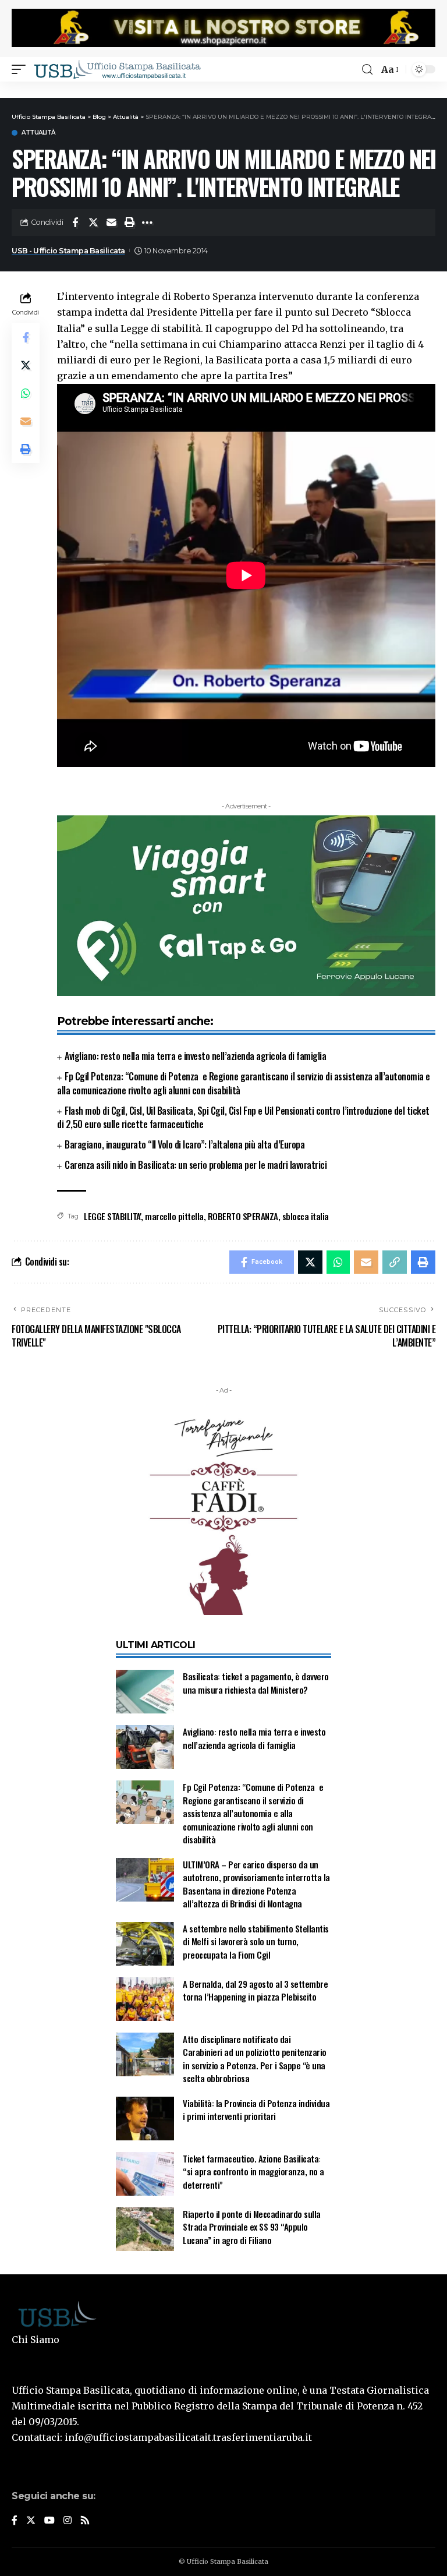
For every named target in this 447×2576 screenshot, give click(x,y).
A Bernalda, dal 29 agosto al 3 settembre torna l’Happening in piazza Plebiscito (255, 1990)
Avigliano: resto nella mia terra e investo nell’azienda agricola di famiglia (195, 1056)
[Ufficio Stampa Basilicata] (117, 69)
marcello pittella (174, 1216)
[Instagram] (68, 2521)
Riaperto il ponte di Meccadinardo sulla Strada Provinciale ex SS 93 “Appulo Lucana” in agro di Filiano (252, 2227)
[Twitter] (31, 2521)
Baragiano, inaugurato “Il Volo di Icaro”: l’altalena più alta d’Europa (185, 1144)
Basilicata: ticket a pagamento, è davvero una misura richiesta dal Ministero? (256, 1683)
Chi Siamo (36, 2340)
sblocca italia (306, 1216)
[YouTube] (49, 2521)
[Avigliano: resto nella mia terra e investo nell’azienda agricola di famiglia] (145, 1747)
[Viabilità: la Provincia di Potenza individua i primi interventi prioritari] (145, 2119)
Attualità (38, 133)
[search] (367, 70)
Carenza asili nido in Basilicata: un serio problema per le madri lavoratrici (196, 1165)
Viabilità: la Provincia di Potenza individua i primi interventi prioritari (256, 2110)
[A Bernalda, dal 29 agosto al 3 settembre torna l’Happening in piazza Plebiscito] (145, 1999)
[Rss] (85, 2521)
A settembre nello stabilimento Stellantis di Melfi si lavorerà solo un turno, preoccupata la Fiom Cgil (256, 1941)
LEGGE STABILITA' (112, 1216)
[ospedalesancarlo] (223, 89)
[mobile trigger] (22, 69)
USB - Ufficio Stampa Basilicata (68, 251)
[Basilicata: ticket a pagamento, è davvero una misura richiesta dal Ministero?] (145, 1692)
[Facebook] (15, 2521)
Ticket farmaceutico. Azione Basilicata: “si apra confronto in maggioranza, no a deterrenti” (253, 2172)
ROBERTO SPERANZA (243, 1216)
